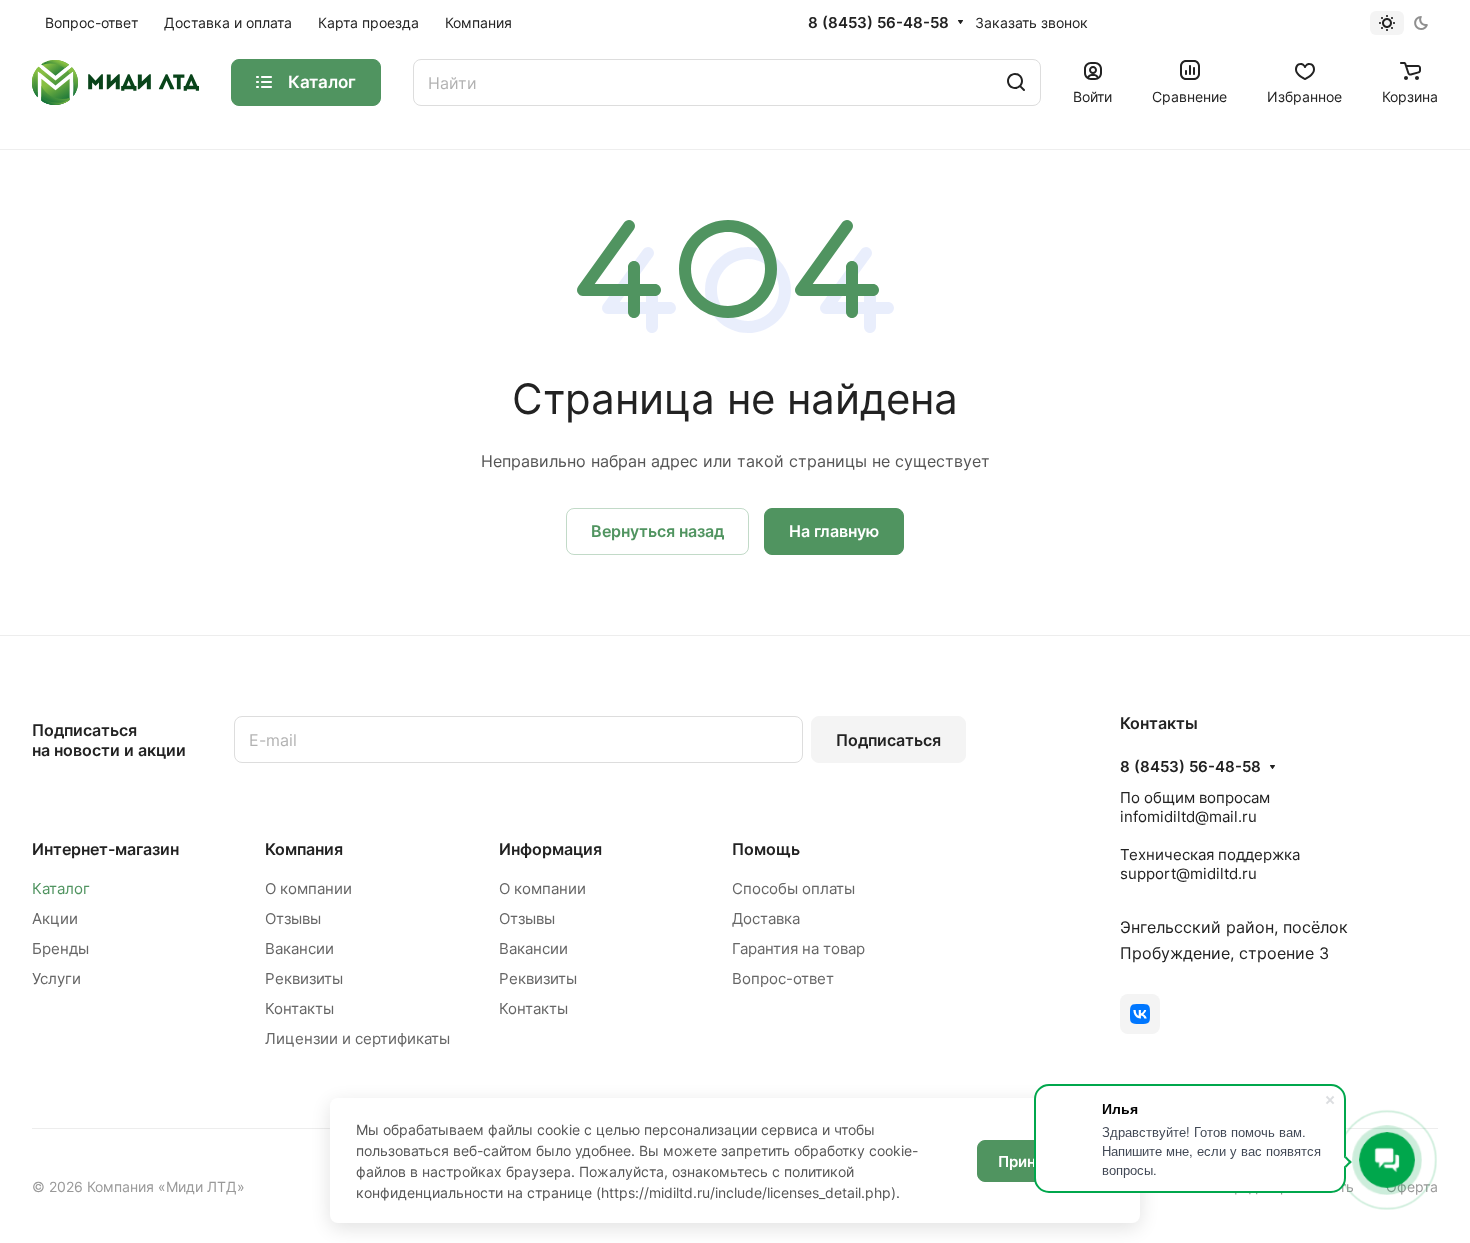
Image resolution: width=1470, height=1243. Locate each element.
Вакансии (299, 948)
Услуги (56, 978)
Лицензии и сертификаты (357, 1038)
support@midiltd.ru (1188, 873)
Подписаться (888, 740)
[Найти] (1016, 82)
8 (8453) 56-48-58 (878, 23)
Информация (550, 849)
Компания (304, 849)
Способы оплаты (793, 888)
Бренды (60, 948)
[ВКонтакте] (1140, 1014)
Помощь (766, 849)
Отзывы (293, 918)
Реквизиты (304, 978)
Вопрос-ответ (783, 978)
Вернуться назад (657, 531)
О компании (308, 888)
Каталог (61, 888)
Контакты (299, 1008)
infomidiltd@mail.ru (1188, 816)
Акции (55, 918)
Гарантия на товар (798, 948)
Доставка (766, 918)
